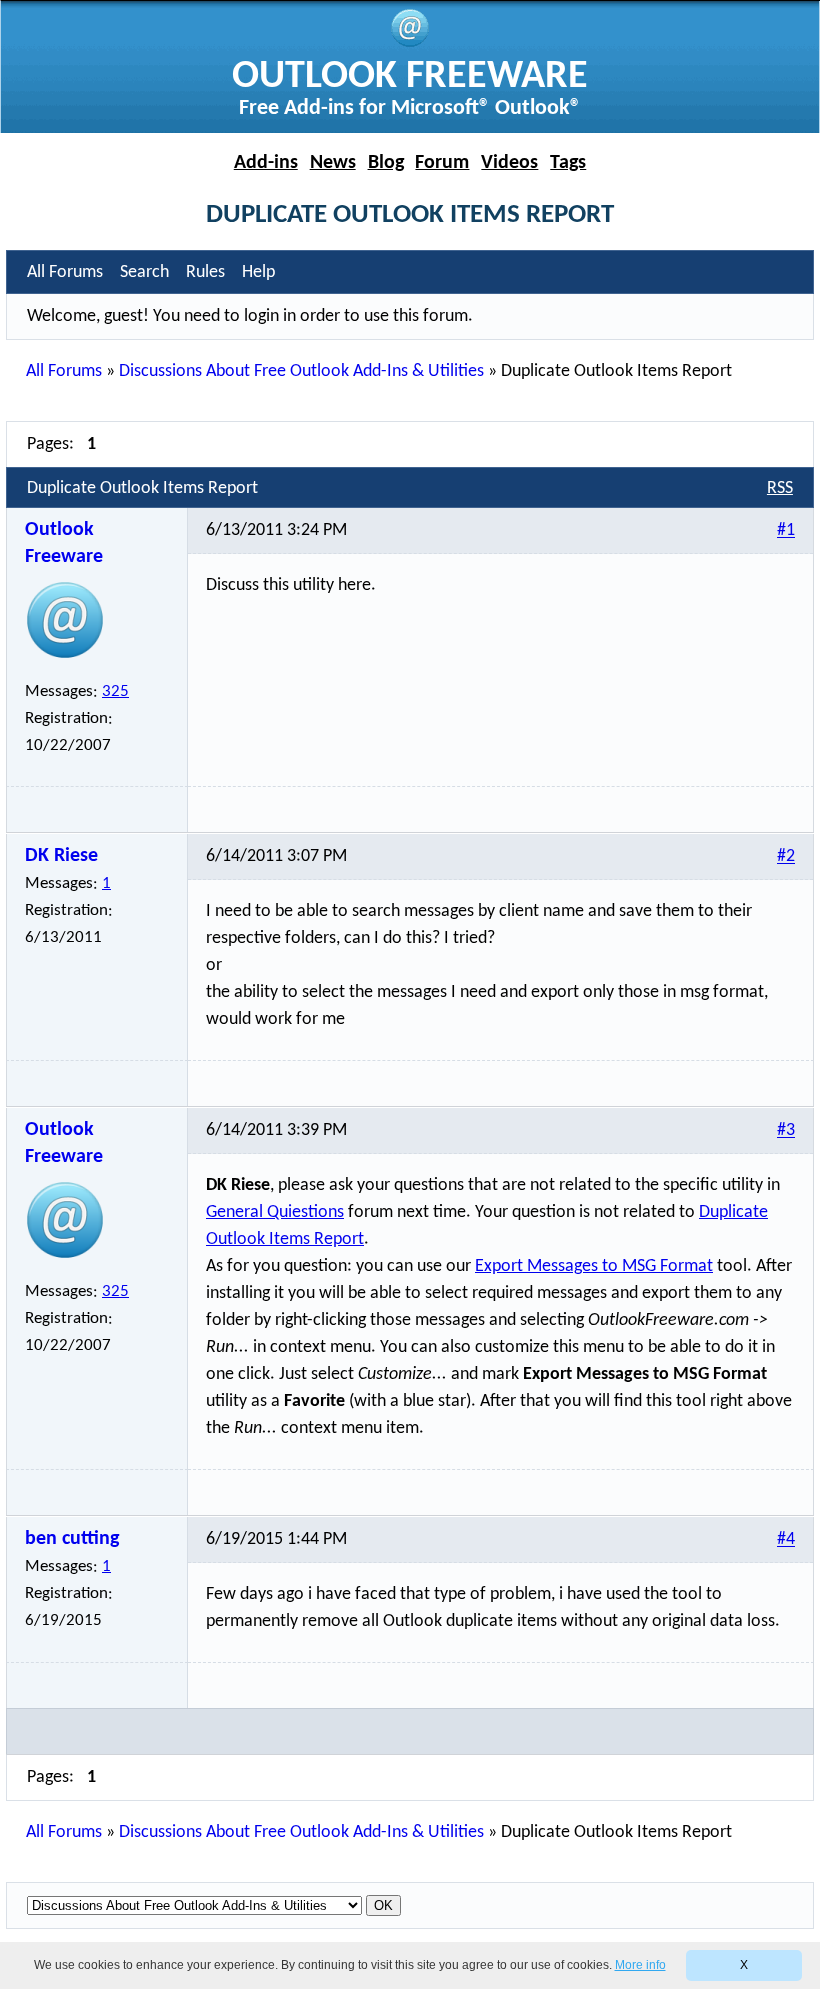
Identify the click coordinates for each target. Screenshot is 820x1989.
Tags (568, 163)
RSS (780, 488)
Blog (386, 163)
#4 (786, 1540)
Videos (509, 163)
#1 (786, 531)
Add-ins (266, 163)
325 (115, 691)
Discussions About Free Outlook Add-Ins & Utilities (301, 371)
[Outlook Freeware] (410, 43)
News (333, 163)
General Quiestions (275, 1212)
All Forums (64, 371)
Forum (442, 163)
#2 (786, 857)
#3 (786, 1131)
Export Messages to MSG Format (594, 1266)
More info (640, 1965)
